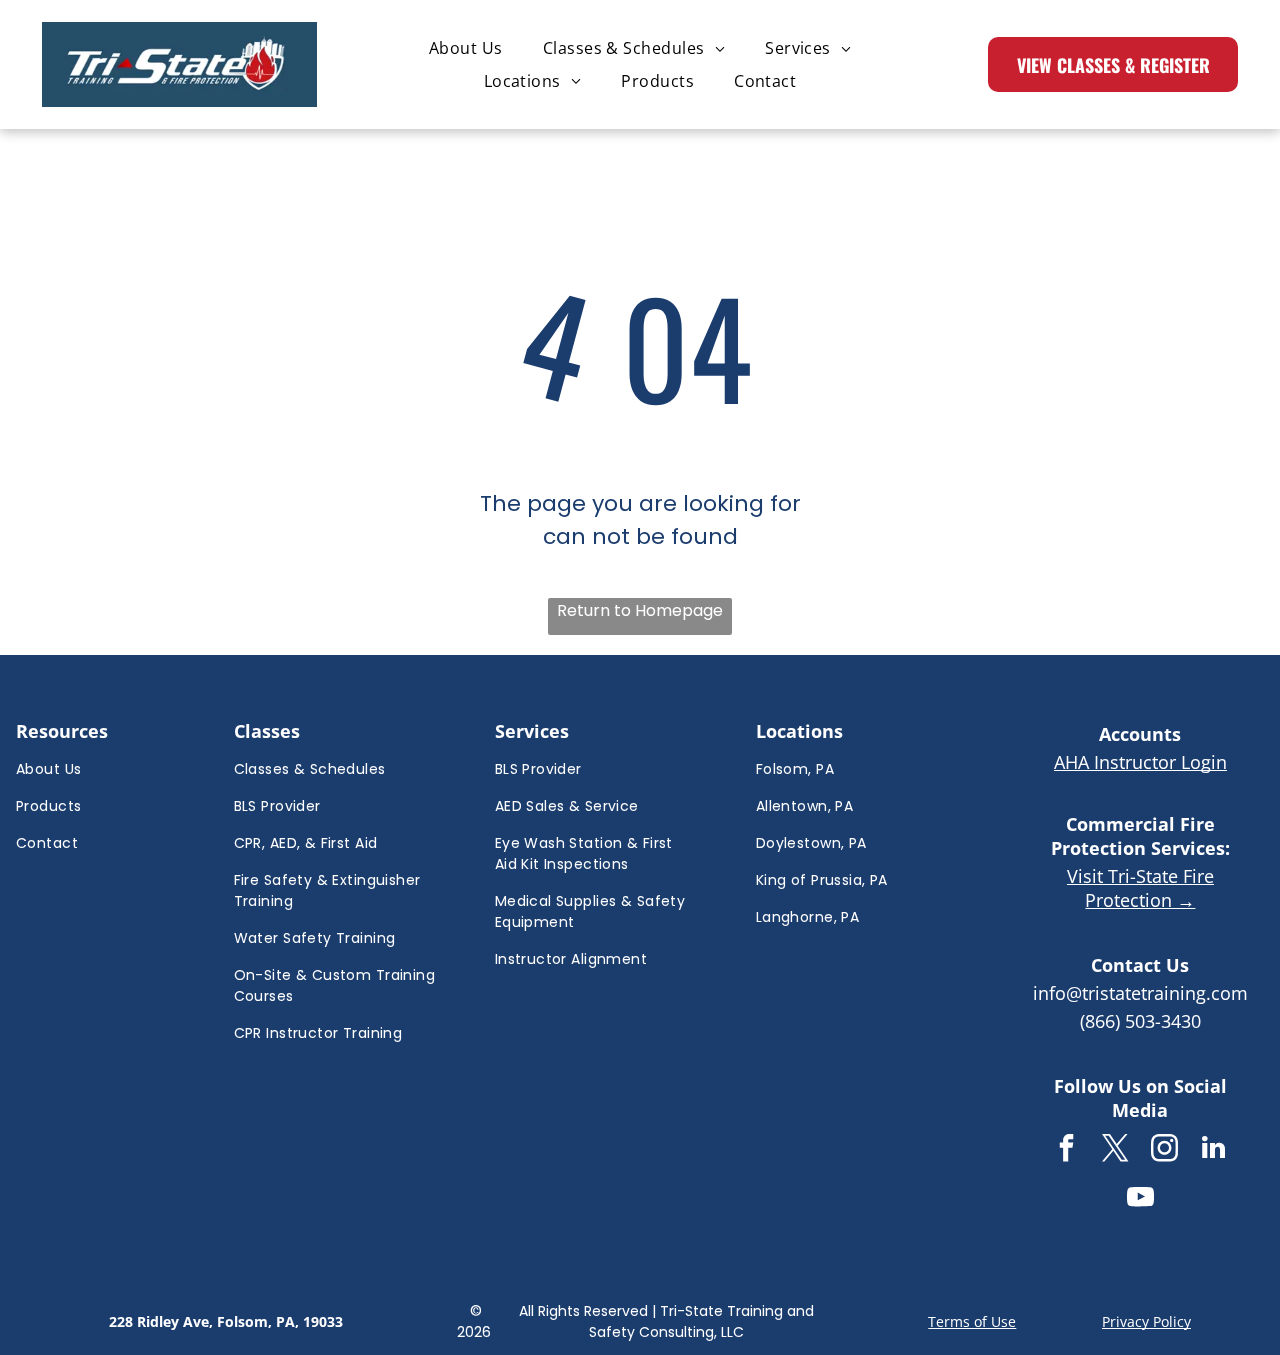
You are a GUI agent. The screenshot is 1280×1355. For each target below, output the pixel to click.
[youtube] (1140, 1199)
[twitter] (1116, 1150)
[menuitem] (466, 48)
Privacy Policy (1146, 1321)
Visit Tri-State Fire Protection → (1140, 888)
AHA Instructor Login (1140, 762)
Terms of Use (972, 1321)
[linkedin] (1214, 1150)
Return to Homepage (640, 610)
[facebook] (1067, 1150)
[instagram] (1165, 1150)
